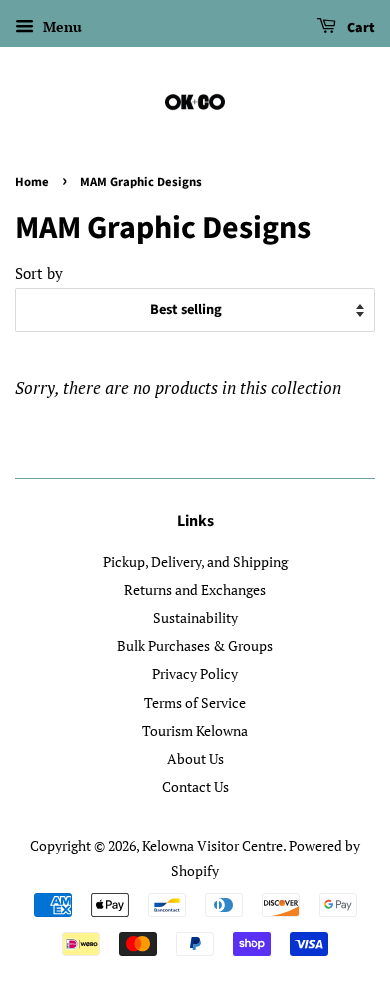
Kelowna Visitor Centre (212, 845)
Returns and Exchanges (195, 589)
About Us (195, 758)
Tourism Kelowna (195, 730)
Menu (60, 26)
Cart (359, 28)
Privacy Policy (195, 673)
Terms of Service (195, 702)
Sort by (39, 273)
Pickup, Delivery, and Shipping (195, 561)
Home (32, 182)
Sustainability (195, 617)
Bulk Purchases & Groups (195, 645)
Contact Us (195, 786)
